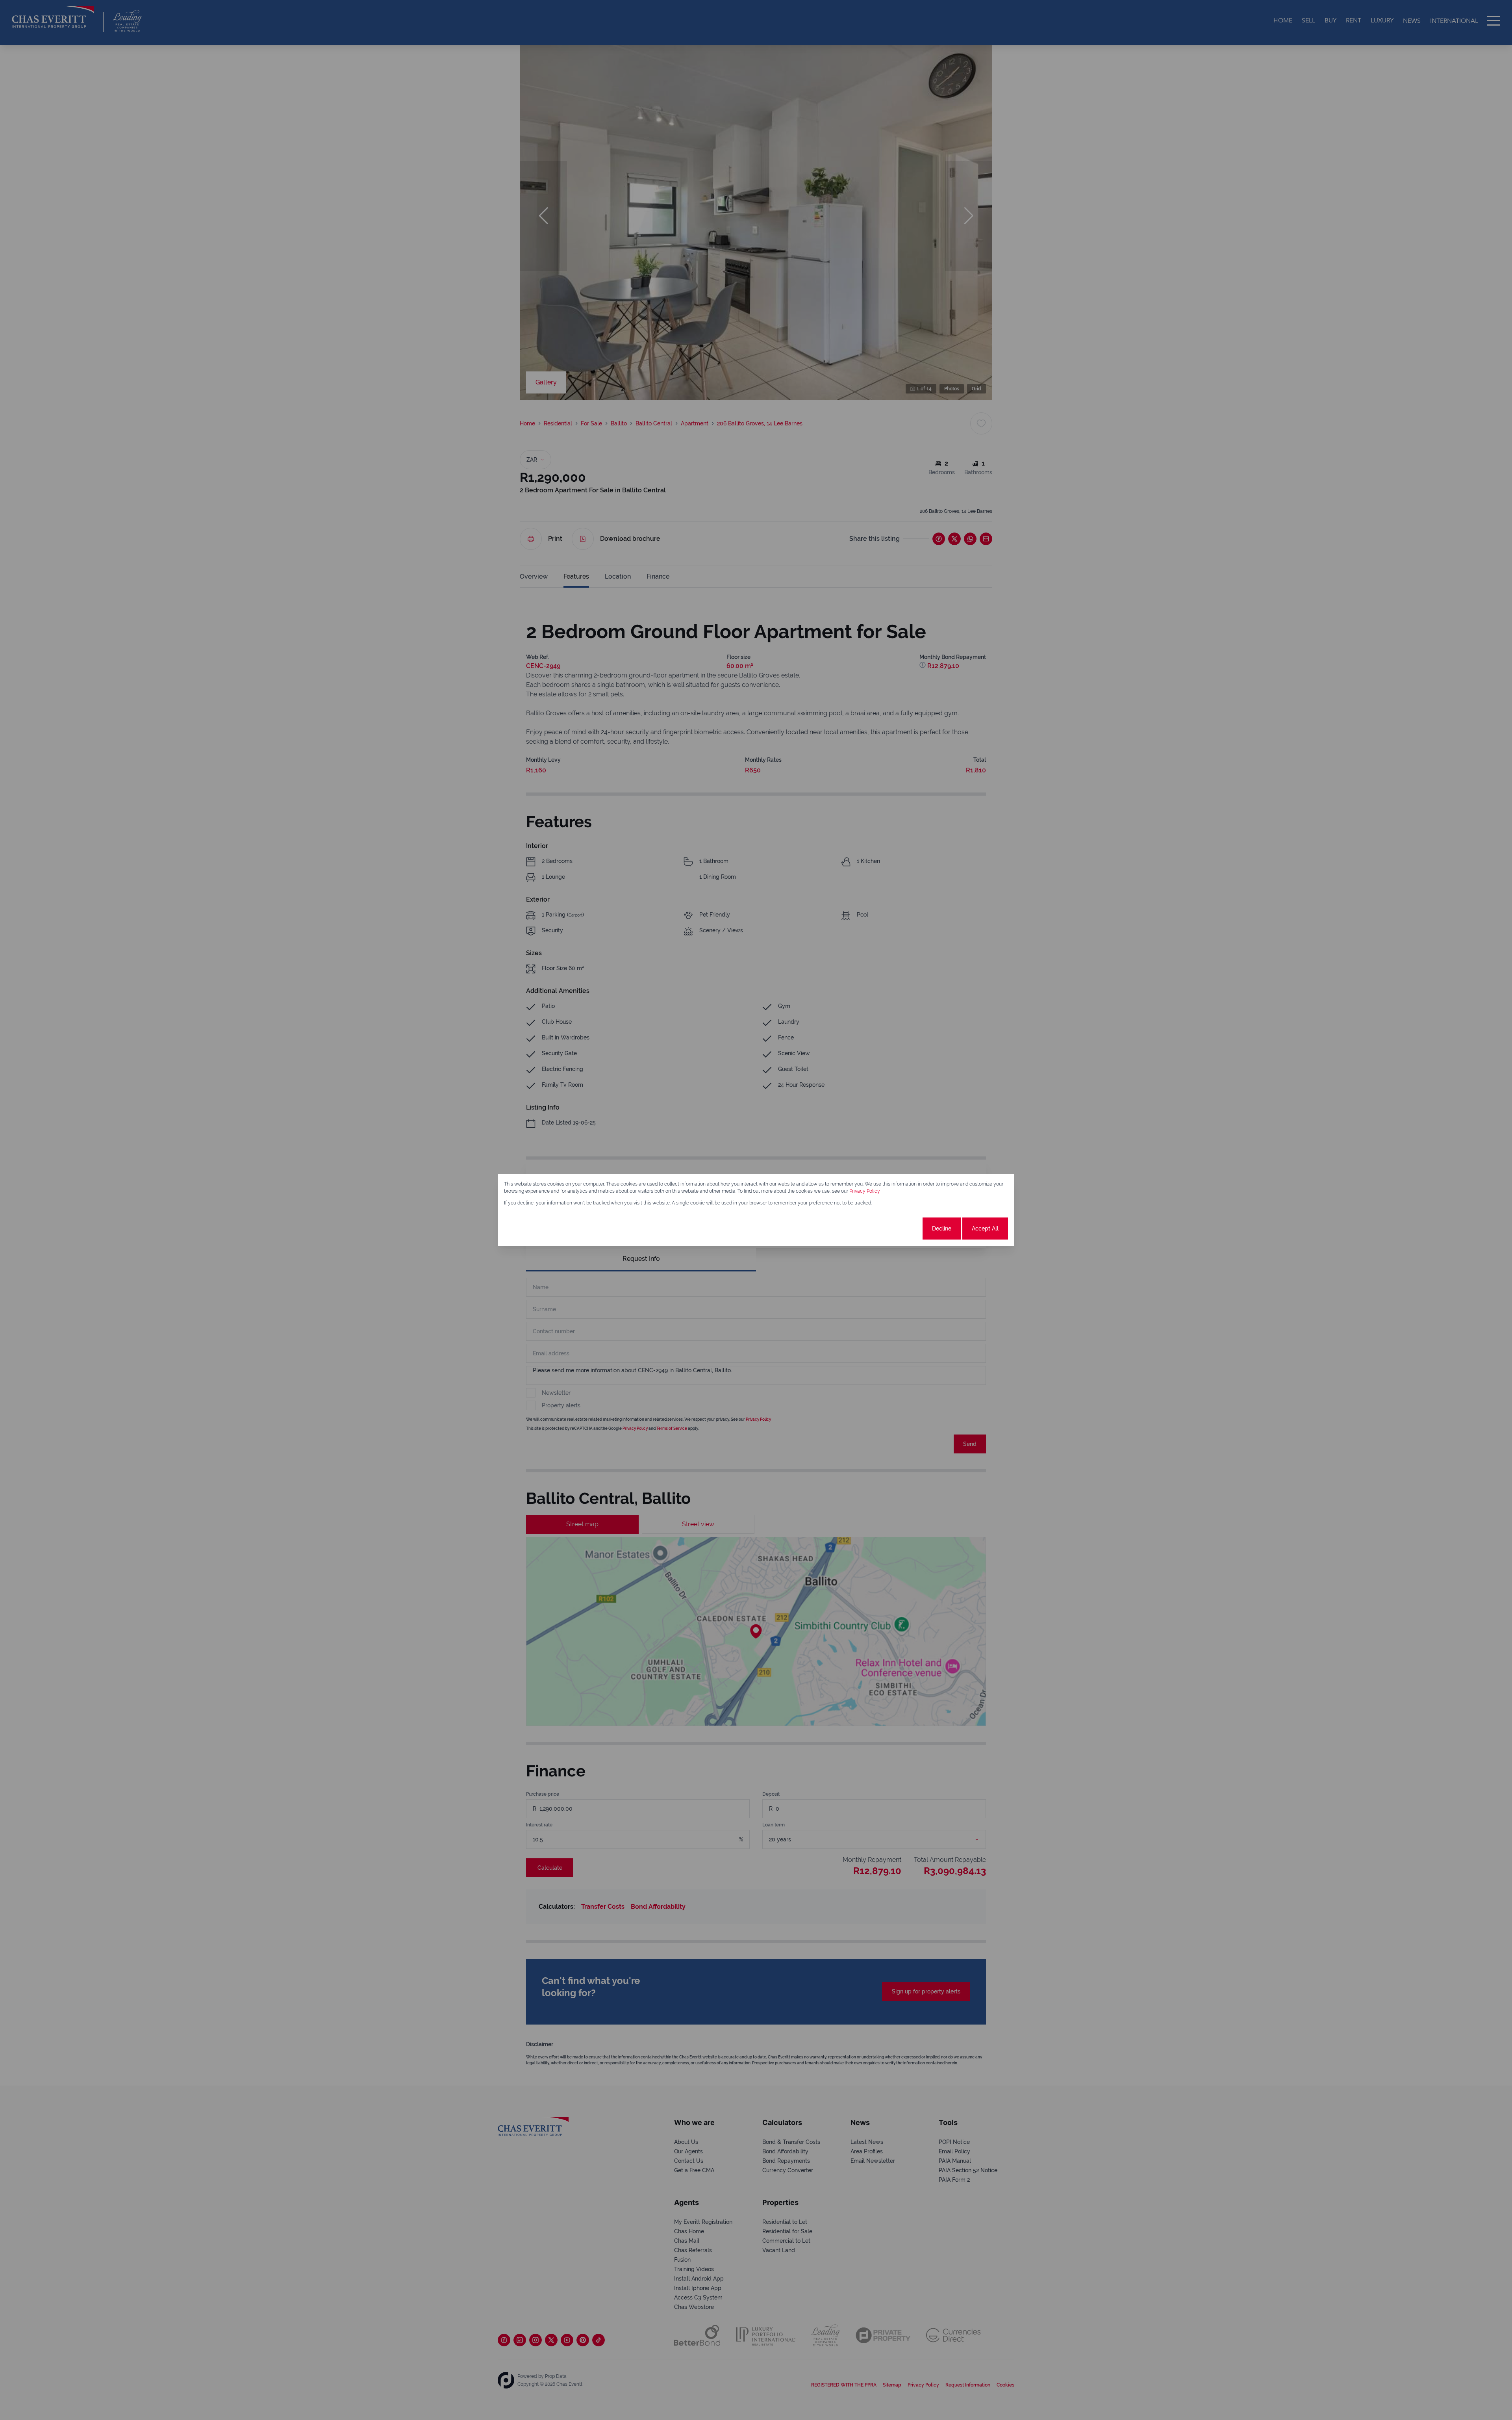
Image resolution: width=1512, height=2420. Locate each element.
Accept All (985, 1229)
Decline (942, 1229)
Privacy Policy (865, 1191)
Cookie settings (892, 1229)
